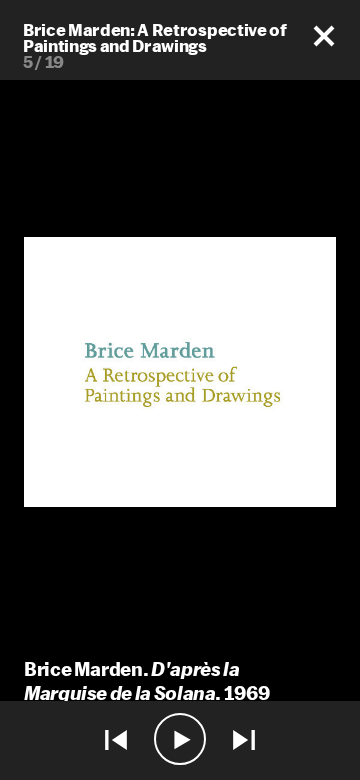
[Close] (324, 36)
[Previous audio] (116, 740)
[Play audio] (180, 740)
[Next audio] (244, 740)
